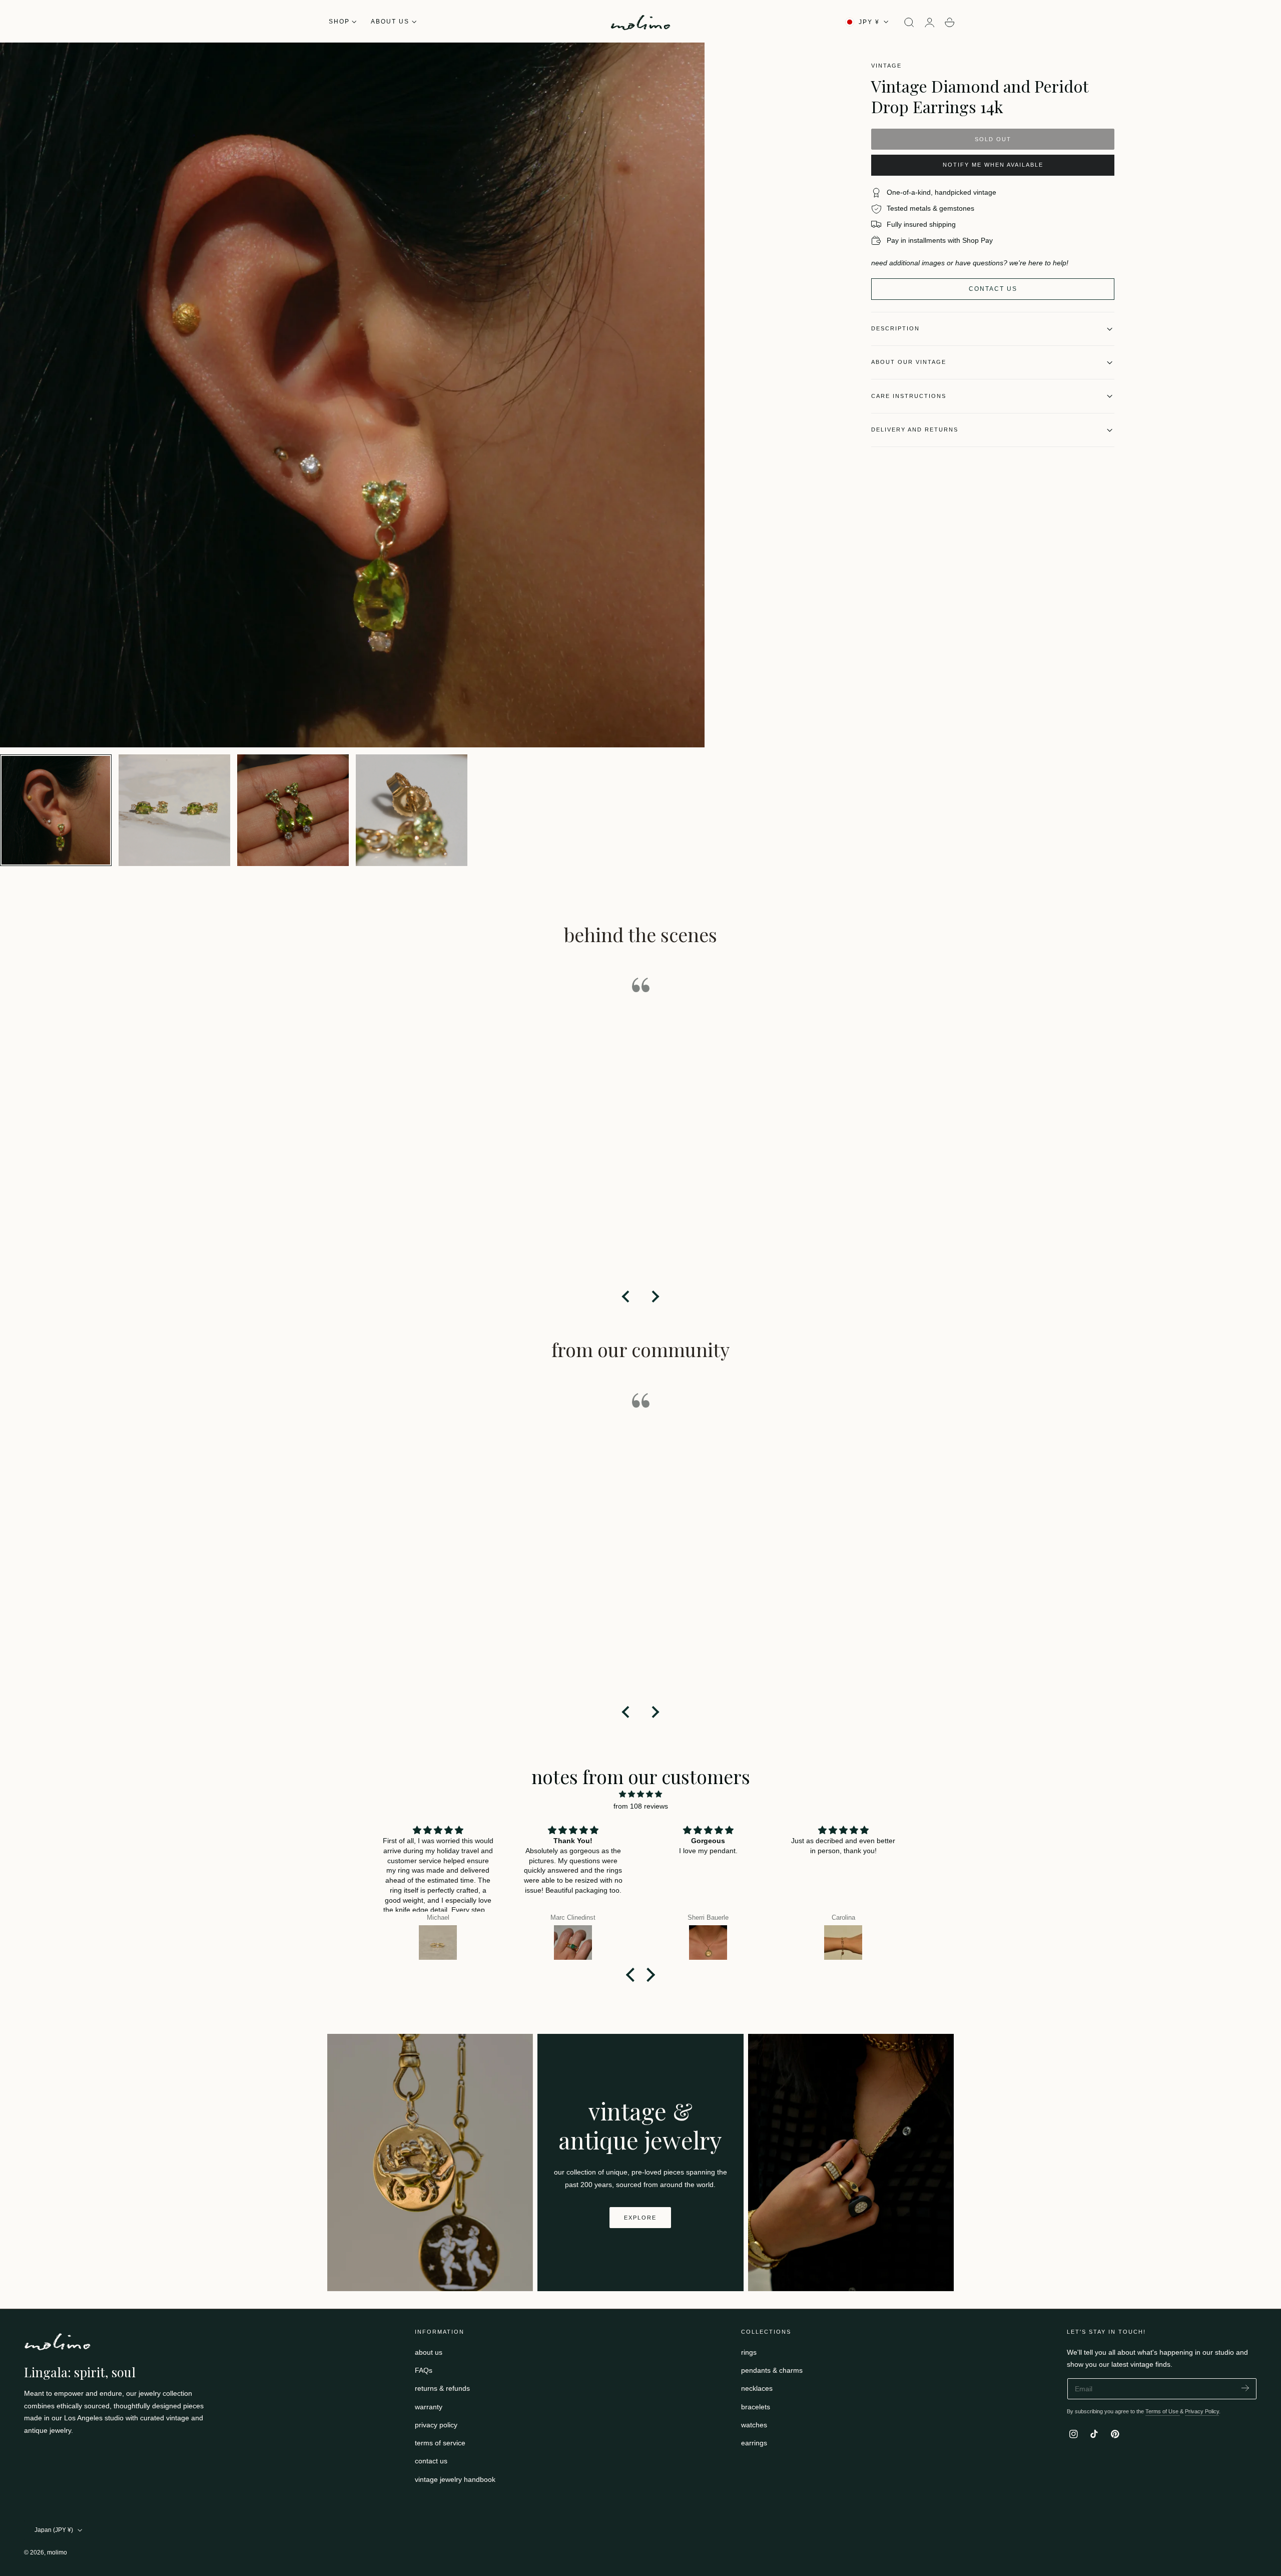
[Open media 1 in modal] (687, 60)
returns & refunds (442, 2388)
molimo (57, 2552)
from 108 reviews (641, 1806)
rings (749, 2352)
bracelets (756, 2407)
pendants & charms (772, 2370)
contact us (431, 2461)
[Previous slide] (626, 1297)
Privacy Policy (1202, 2411)
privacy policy (436, 2425)
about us (429, 2352)
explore (640, 2218)
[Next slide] (655, 1297)
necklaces (757, 2388)
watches (754, 2425)
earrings (754, 2443)
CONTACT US (993, 289)
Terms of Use (1163, 2411)
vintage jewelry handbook (455, 2479)
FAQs (424, 2370)
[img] (640, 1794)
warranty (429, 2407)
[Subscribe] (1245, 2388)
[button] (909, 23)
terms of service (440, 2443)
